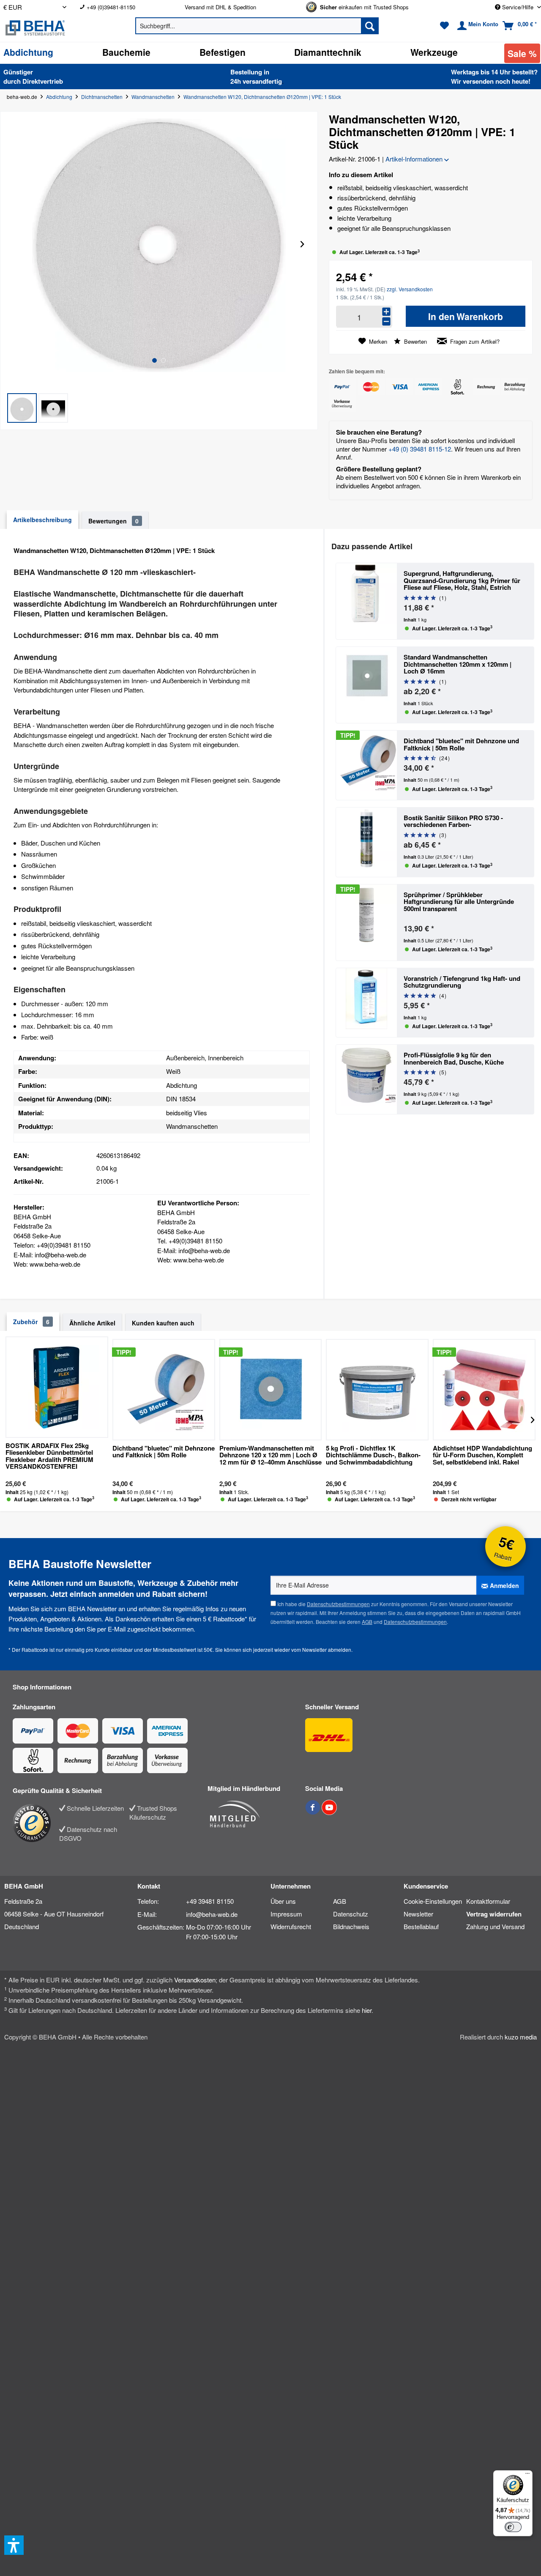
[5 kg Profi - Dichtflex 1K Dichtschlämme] (377, 1390)
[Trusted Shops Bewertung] (36, 1823)
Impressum (286, 1914)
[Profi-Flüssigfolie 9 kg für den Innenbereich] (366, 1079)
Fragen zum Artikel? (474, 341)
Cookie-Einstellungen (433, 1901)
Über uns (283, 1901)
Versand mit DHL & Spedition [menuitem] (220, 7)
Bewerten (415, 341)
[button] (22, 408)
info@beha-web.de (212, 1914)
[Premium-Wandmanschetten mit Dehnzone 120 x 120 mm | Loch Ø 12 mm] (271, 1390)
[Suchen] (370, 26)
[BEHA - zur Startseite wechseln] (56, 28)
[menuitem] (126, 7)
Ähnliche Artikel (92, 1323)
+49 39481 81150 (210, 1901)
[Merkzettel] (444, 26)
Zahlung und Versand (495, 1926)
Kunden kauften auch (163, 1323)
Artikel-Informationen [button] (415, 159)
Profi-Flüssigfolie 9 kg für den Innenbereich (454, 1058)
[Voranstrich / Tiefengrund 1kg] (366, 1003)
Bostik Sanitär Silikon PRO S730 (453, 821)
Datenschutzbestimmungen (338, 1604)
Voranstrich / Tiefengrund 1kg (462, 982)
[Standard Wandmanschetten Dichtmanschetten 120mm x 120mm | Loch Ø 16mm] (366, 685)
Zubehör (31, 1322)
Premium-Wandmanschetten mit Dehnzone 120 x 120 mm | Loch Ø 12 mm (270, 1456)
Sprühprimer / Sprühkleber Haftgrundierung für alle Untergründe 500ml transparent (459, 902)
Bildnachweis (351, 1926)
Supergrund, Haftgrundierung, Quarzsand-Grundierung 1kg (462, 580)
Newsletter (418, 1914)
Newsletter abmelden (327, 1649)
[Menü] (527, 2475)
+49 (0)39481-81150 (111, 7)
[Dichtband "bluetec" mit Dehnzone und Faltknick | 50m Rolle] (366, 765)
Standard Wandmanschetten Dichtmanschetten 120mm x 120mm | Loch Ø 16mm (458, 664)
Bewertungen (113, 521)
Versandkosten (195, 1980)
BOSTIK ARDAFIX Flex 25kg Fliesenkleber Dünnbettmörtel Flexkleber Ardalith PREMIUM (49, 1456)
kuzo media (521, 2037)
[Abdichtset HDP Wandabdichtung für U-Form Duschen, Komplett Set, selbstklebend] (484, 1390)
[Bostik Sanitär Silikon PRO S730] (366, 842)
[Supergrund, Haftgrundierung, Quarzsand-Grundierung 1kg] (366, 601)
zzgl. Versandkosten (410, 289)
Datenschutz (351, 1914)
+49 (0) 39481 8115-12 (420, 449)
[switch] (513, 2527)
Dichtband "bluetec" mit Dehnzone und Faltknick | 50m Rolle (461, 744)
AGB (367, 1622)
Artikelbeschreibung (42, 520)
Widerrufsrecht (291, 1926)
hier (367, 2010)
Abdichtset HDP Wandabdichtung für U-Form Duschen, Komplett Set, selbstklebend (482, 1456)
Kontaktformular (488, 1901)
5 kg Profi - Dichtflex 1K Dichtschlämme (373, 1456)
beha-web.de (22, 97)
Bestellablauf (421, 1926)
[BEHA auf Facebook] (313, 1812)
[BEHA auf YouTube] (329, 1812)
